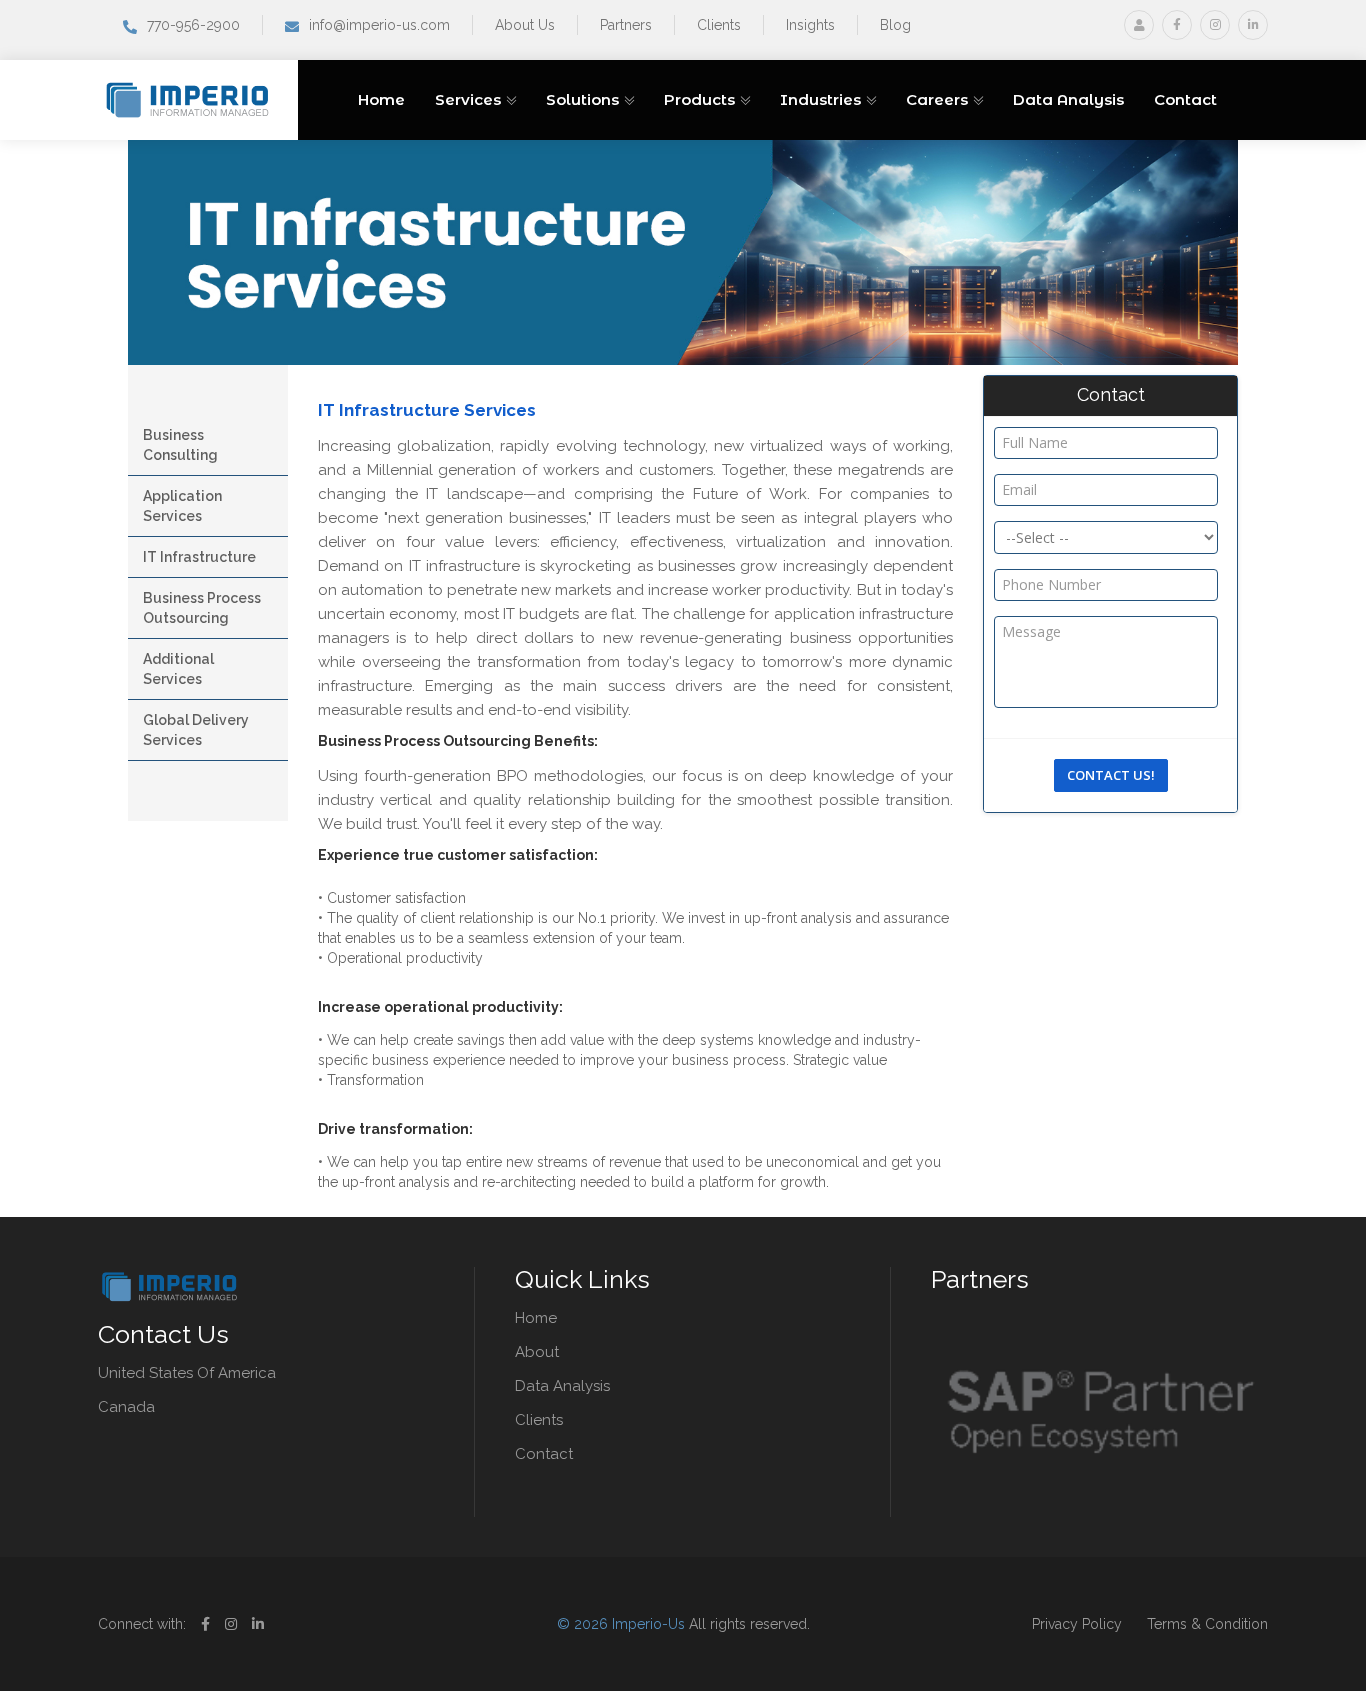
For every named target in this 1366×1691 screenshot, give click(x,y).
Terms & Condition (1207, 1624)
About (537, 1352)
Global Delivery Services (196, 730)
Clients (719, 25)
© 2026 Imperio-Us (621, 1624)
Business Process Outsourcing (202, 608)
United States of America (187, 1373)
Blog (895, 25)
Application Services (182, 506)
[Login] (1139, 25)
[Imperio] (190, 99)
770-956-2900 (193, 25)
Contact (1185, 99)
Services (468, 99)
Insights (810, 25)
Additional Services (178, 669)
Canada (126, 1407)
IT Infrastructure (199, 557)
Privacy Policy (1077, 1624)
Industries (820, 99)
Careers (937, 99)
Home (381, 99)
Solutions (582, 99)
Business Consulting (180, 445)
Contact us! (1111, 775)
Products (699, 99)
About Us (525, 25)
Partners (626, 25)
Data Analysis (1068, 99)
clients (539, 1420)
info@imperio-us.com (379, 25)
